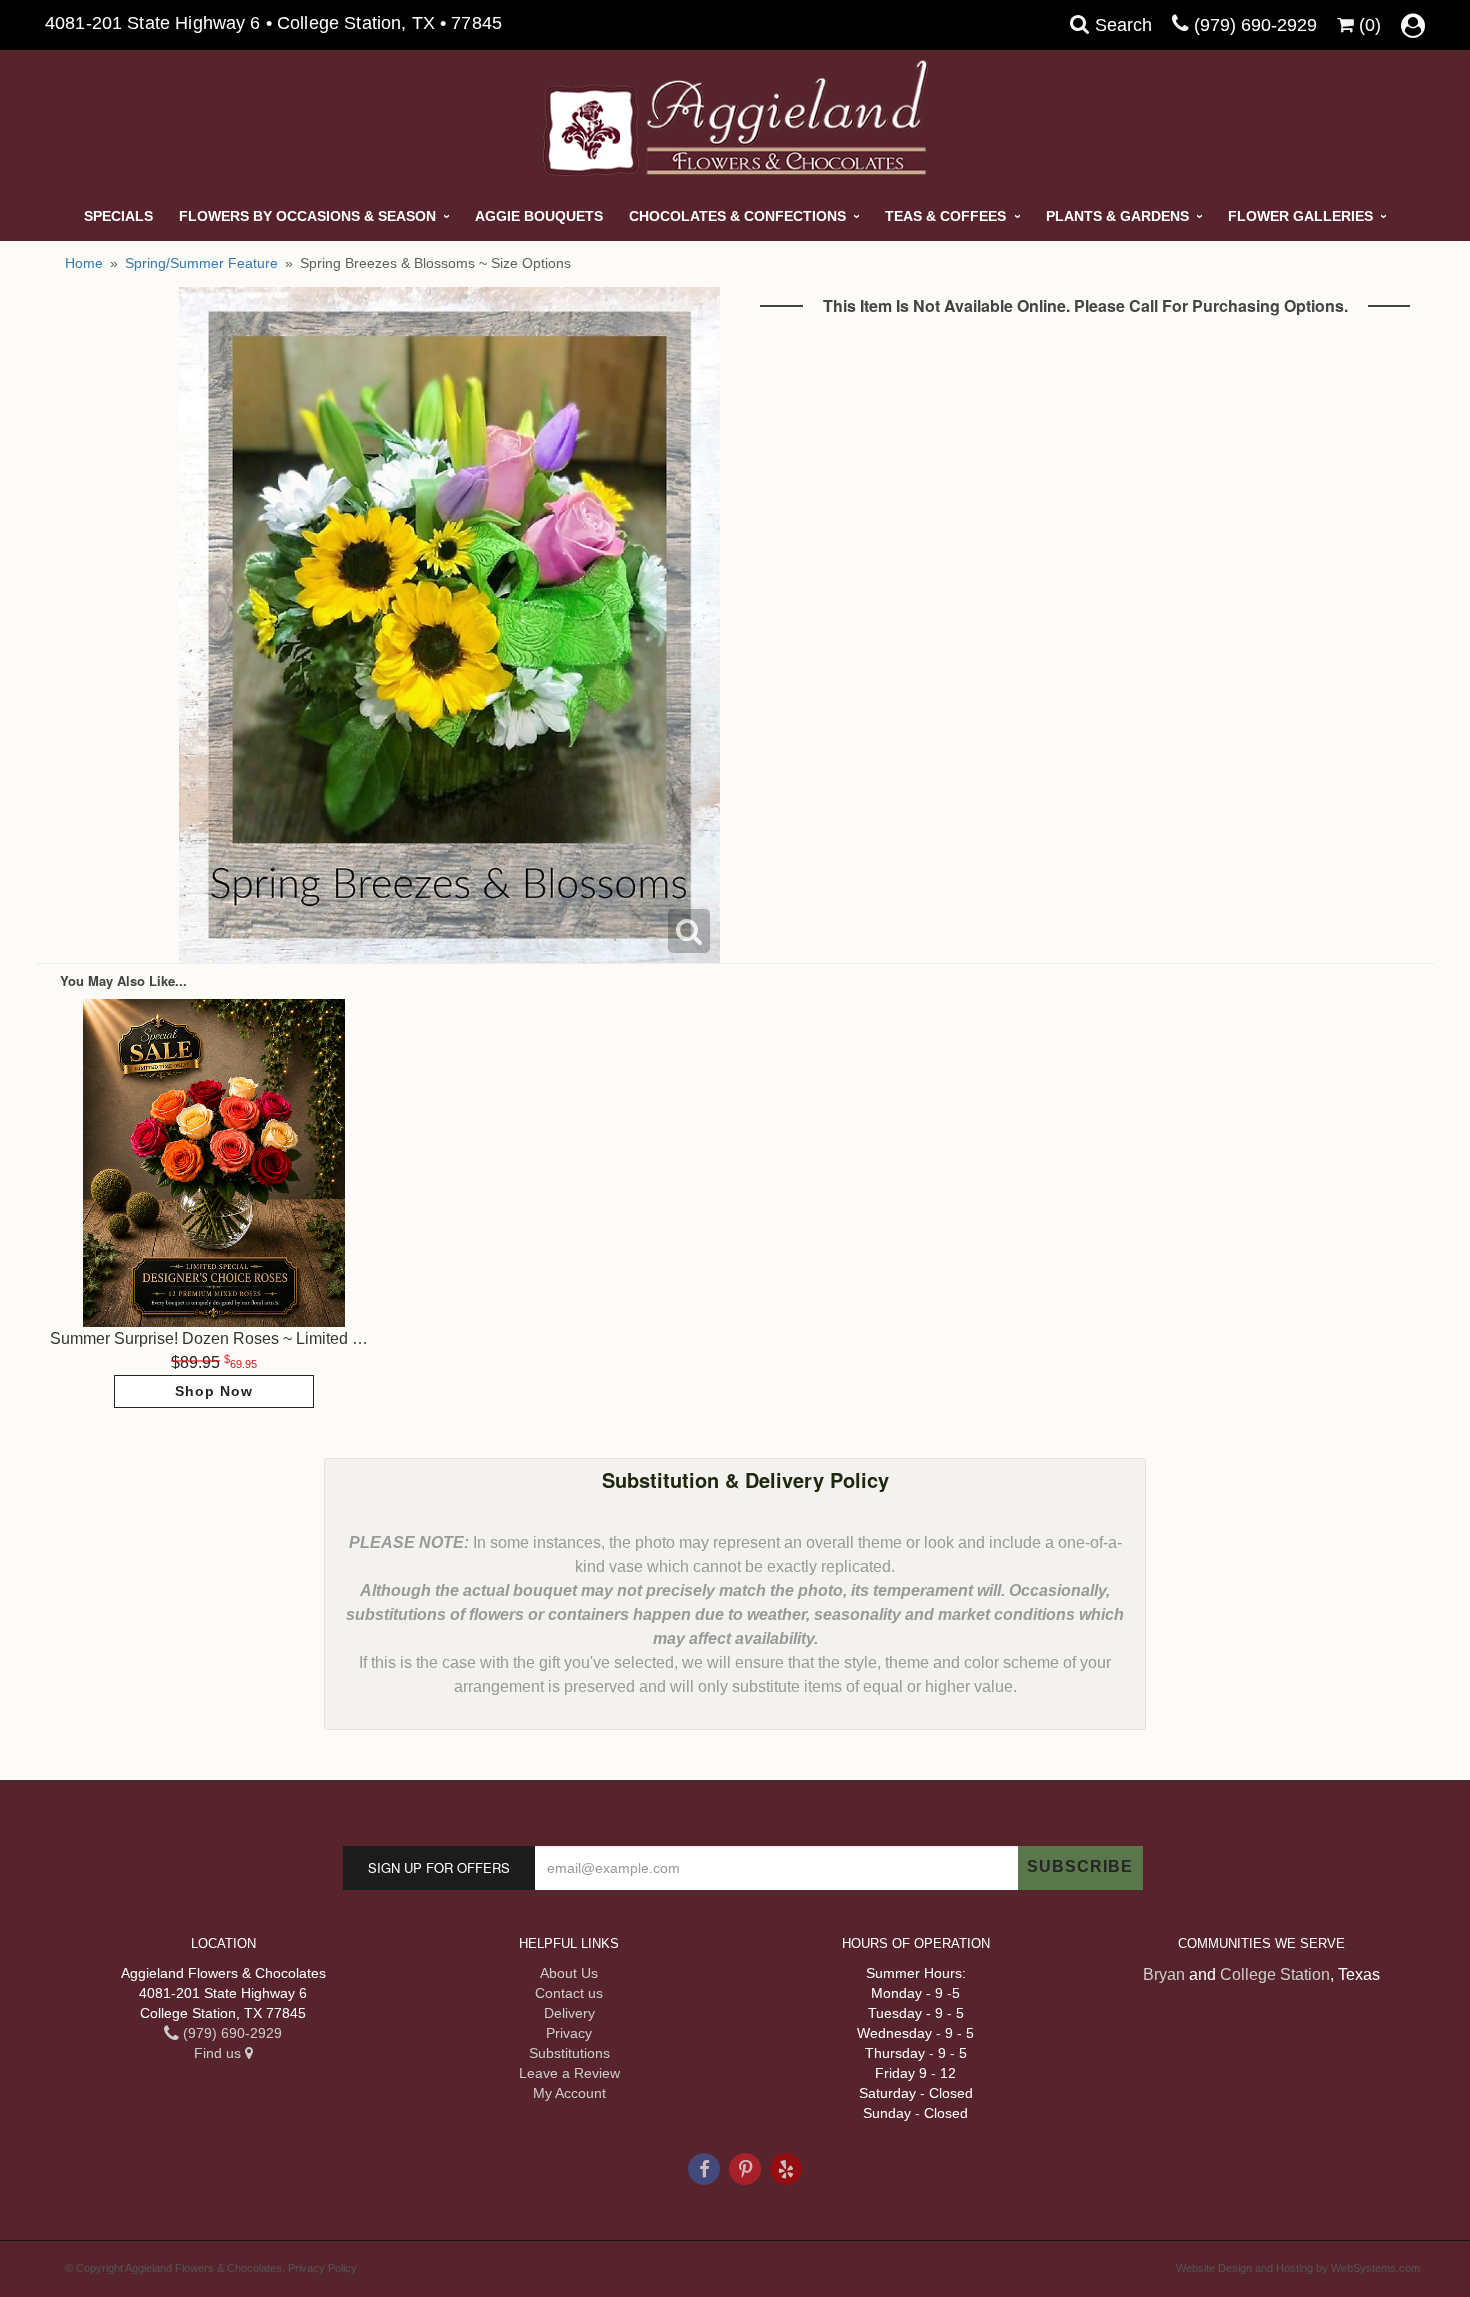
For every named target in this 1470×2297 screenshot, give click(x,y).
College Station (1275, 1974)
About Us (569, 1973)
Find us (219, 2053)
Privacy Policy (322, 2268)
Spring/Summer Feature (201, 263)
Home (84, 263)
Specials (118, 216)
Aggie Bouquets (539, 216)
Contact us (569, 1993)
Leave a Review (569, 2073)
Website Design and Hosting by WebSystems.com (1298, 2268)
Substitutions (569, 2053)
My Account (569, 2093)
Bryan (1164, 1974)
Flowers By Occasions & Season (307, 216)
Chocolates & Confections (737, 216)
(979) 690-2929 (1255, 25)
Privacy (569, 2033)
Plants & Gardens (1117, 216)
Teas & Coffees (945, 216)
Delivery (569, 2013)
